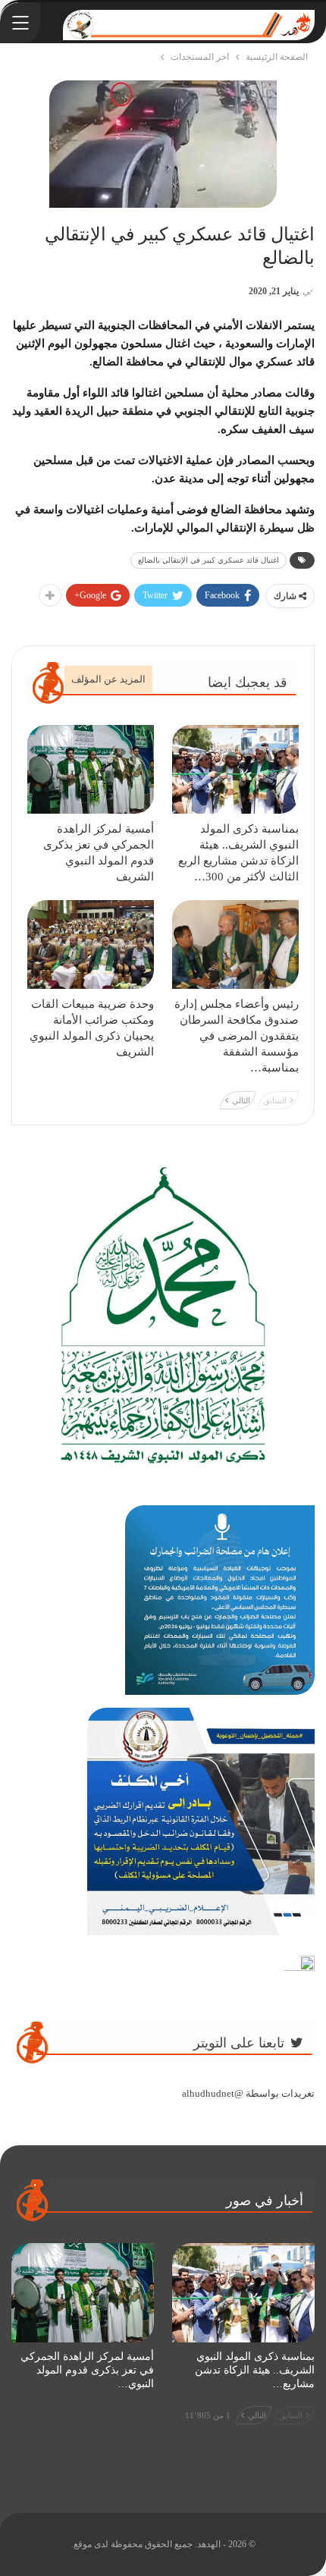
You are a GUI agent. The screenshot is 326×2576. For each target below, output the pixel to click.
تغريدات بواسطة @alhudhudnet (248, 2093)
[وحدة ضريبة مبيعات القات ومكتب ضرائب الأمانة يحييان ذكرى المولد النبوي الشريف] (91, 944)
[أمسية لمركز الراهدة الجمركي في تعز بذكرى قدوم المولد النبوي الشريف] (91, 769)
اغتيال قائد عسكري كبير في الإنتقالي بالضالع (208, 560)
